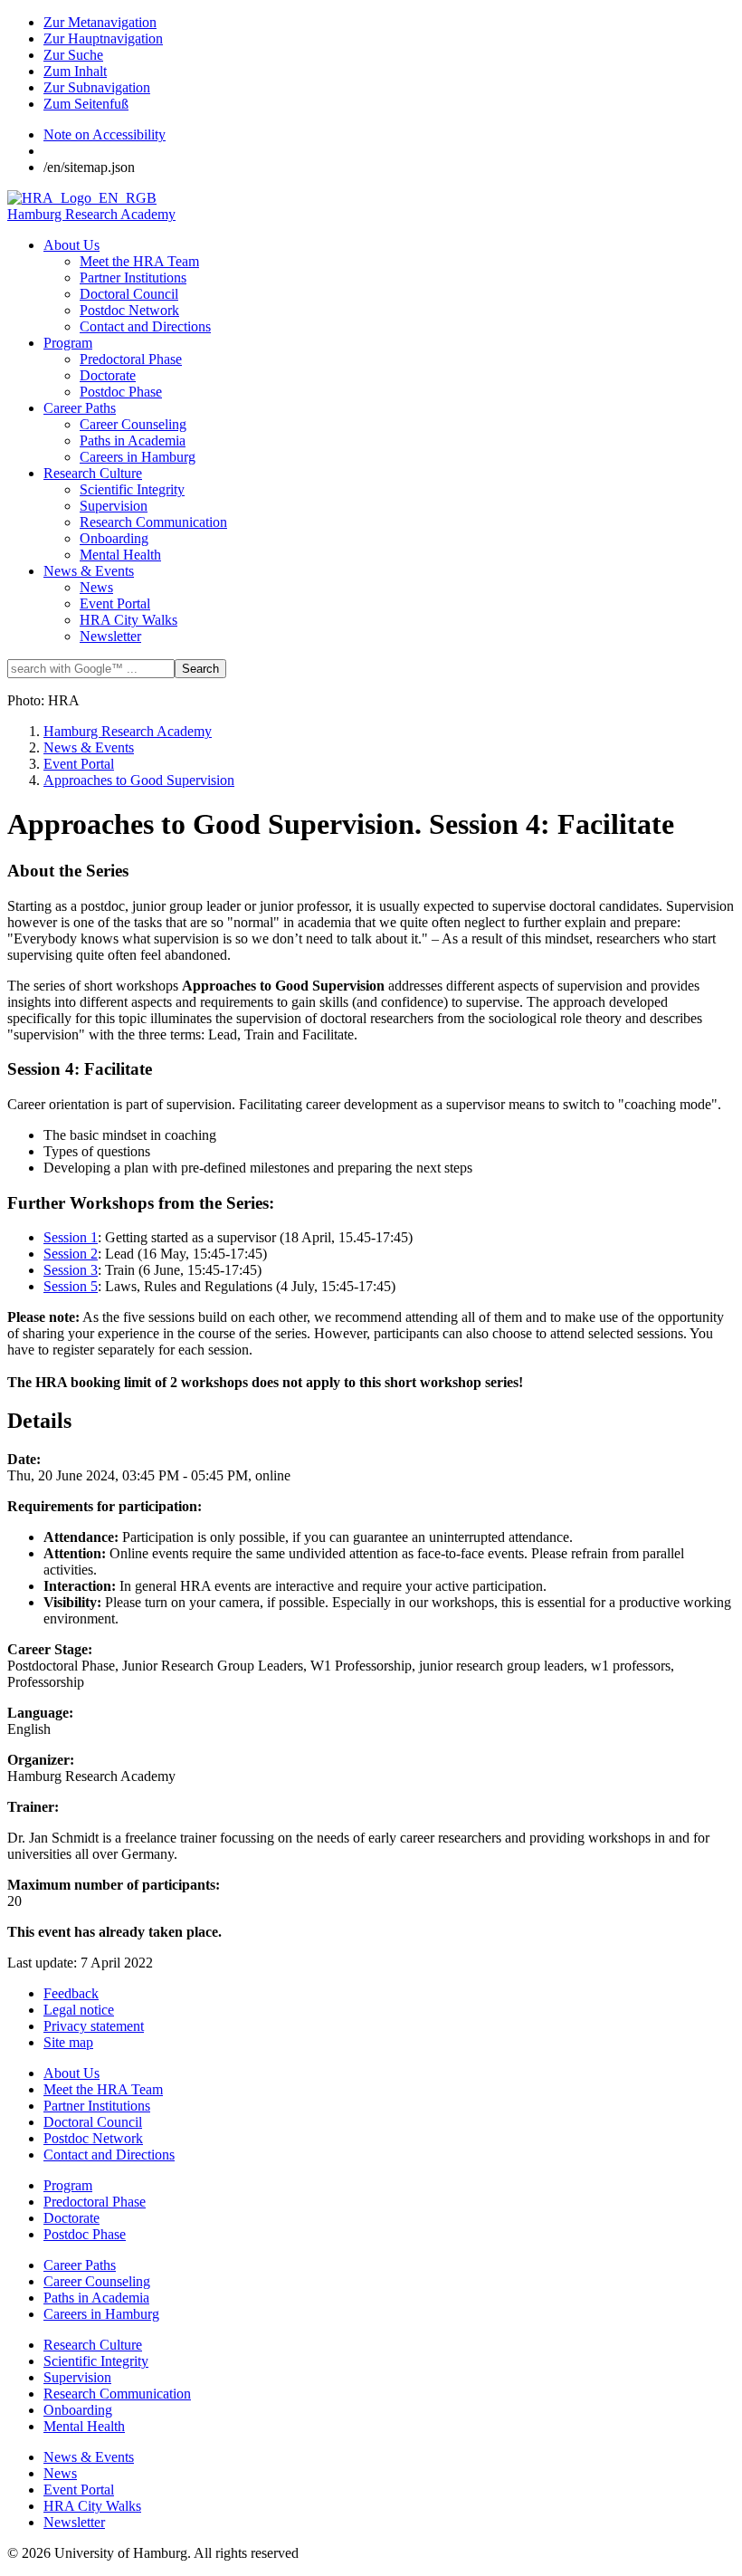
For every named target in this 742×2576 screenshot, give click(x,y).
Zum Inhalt (75, 71)
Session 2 (71, 1254)
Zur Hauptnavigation (103, 38)
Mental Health (120, 555)
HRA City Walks (128, 620)
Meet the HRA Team (139, 261)
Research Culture (93, 473)
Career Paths (80, 408)
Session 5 (71, 1286)
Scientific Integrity (132, 489)
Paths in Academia (133, 441)
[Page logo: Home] (82, 198)
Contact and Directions (145, 326)
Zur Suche (73, 55)
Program (68, 343)
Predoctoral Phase (131, 359)
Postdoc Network (129, 310)
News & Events (89, 571)
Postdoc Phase (121, 392)
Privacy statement (94, 2026)
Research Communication (153, 522)
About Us (71, 245)
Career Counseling (133, 424)
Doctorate (108, 375)
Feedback (71, 1993)
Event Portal (115, 603)
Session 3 (71, 1270)
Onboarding (114, 538)
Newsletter (110, 636)
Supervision (114, 506)
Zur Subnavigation (97, 87)
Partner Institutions (133, 278)
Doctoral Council (129, 294)
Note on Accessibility (105, 134)
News (96, 587)
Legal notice (79, 2010)
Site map (68, 2042)
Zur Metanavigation (100, 22)
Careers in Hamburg (138, 457)
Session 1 (71, 1237)
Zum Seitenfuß (86, 104)
